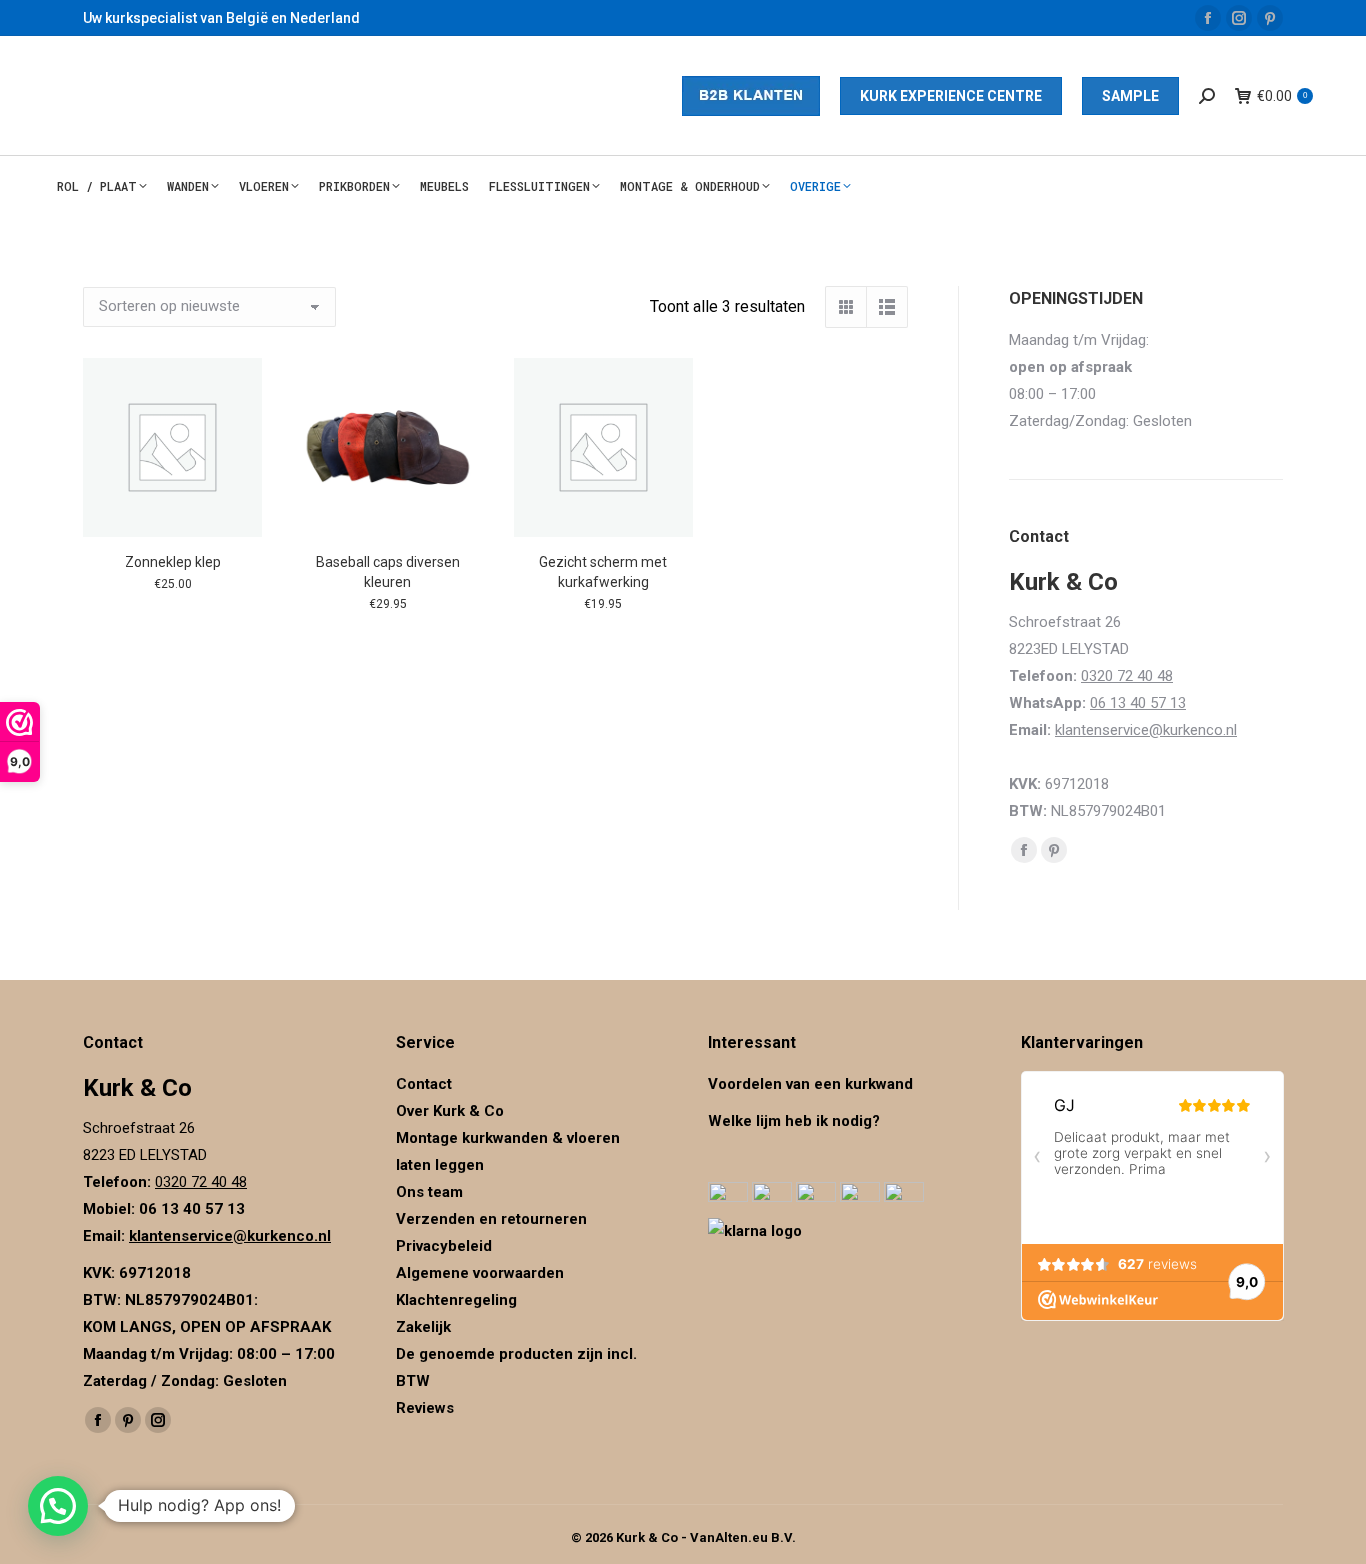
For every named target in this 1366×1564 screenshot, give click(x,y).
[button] (58, 1506)
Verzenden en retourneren (491, 1219)
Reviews (425, 1408)
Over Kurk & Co (450, 1111)
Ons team (429, 1192)
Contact (424, 1084)
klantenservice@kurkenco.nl (1146, 730)
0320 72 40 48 (1127, 676)
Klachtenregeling (456, 1300)
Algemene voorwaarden (480, 1273)
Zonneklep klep (173, 562)
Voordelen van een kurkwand (810, 1084)
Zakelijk (423, 1327)
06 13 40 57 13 (1138, 703)
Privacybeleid (446, 1246)
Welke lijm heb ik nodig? (794, 1121)
